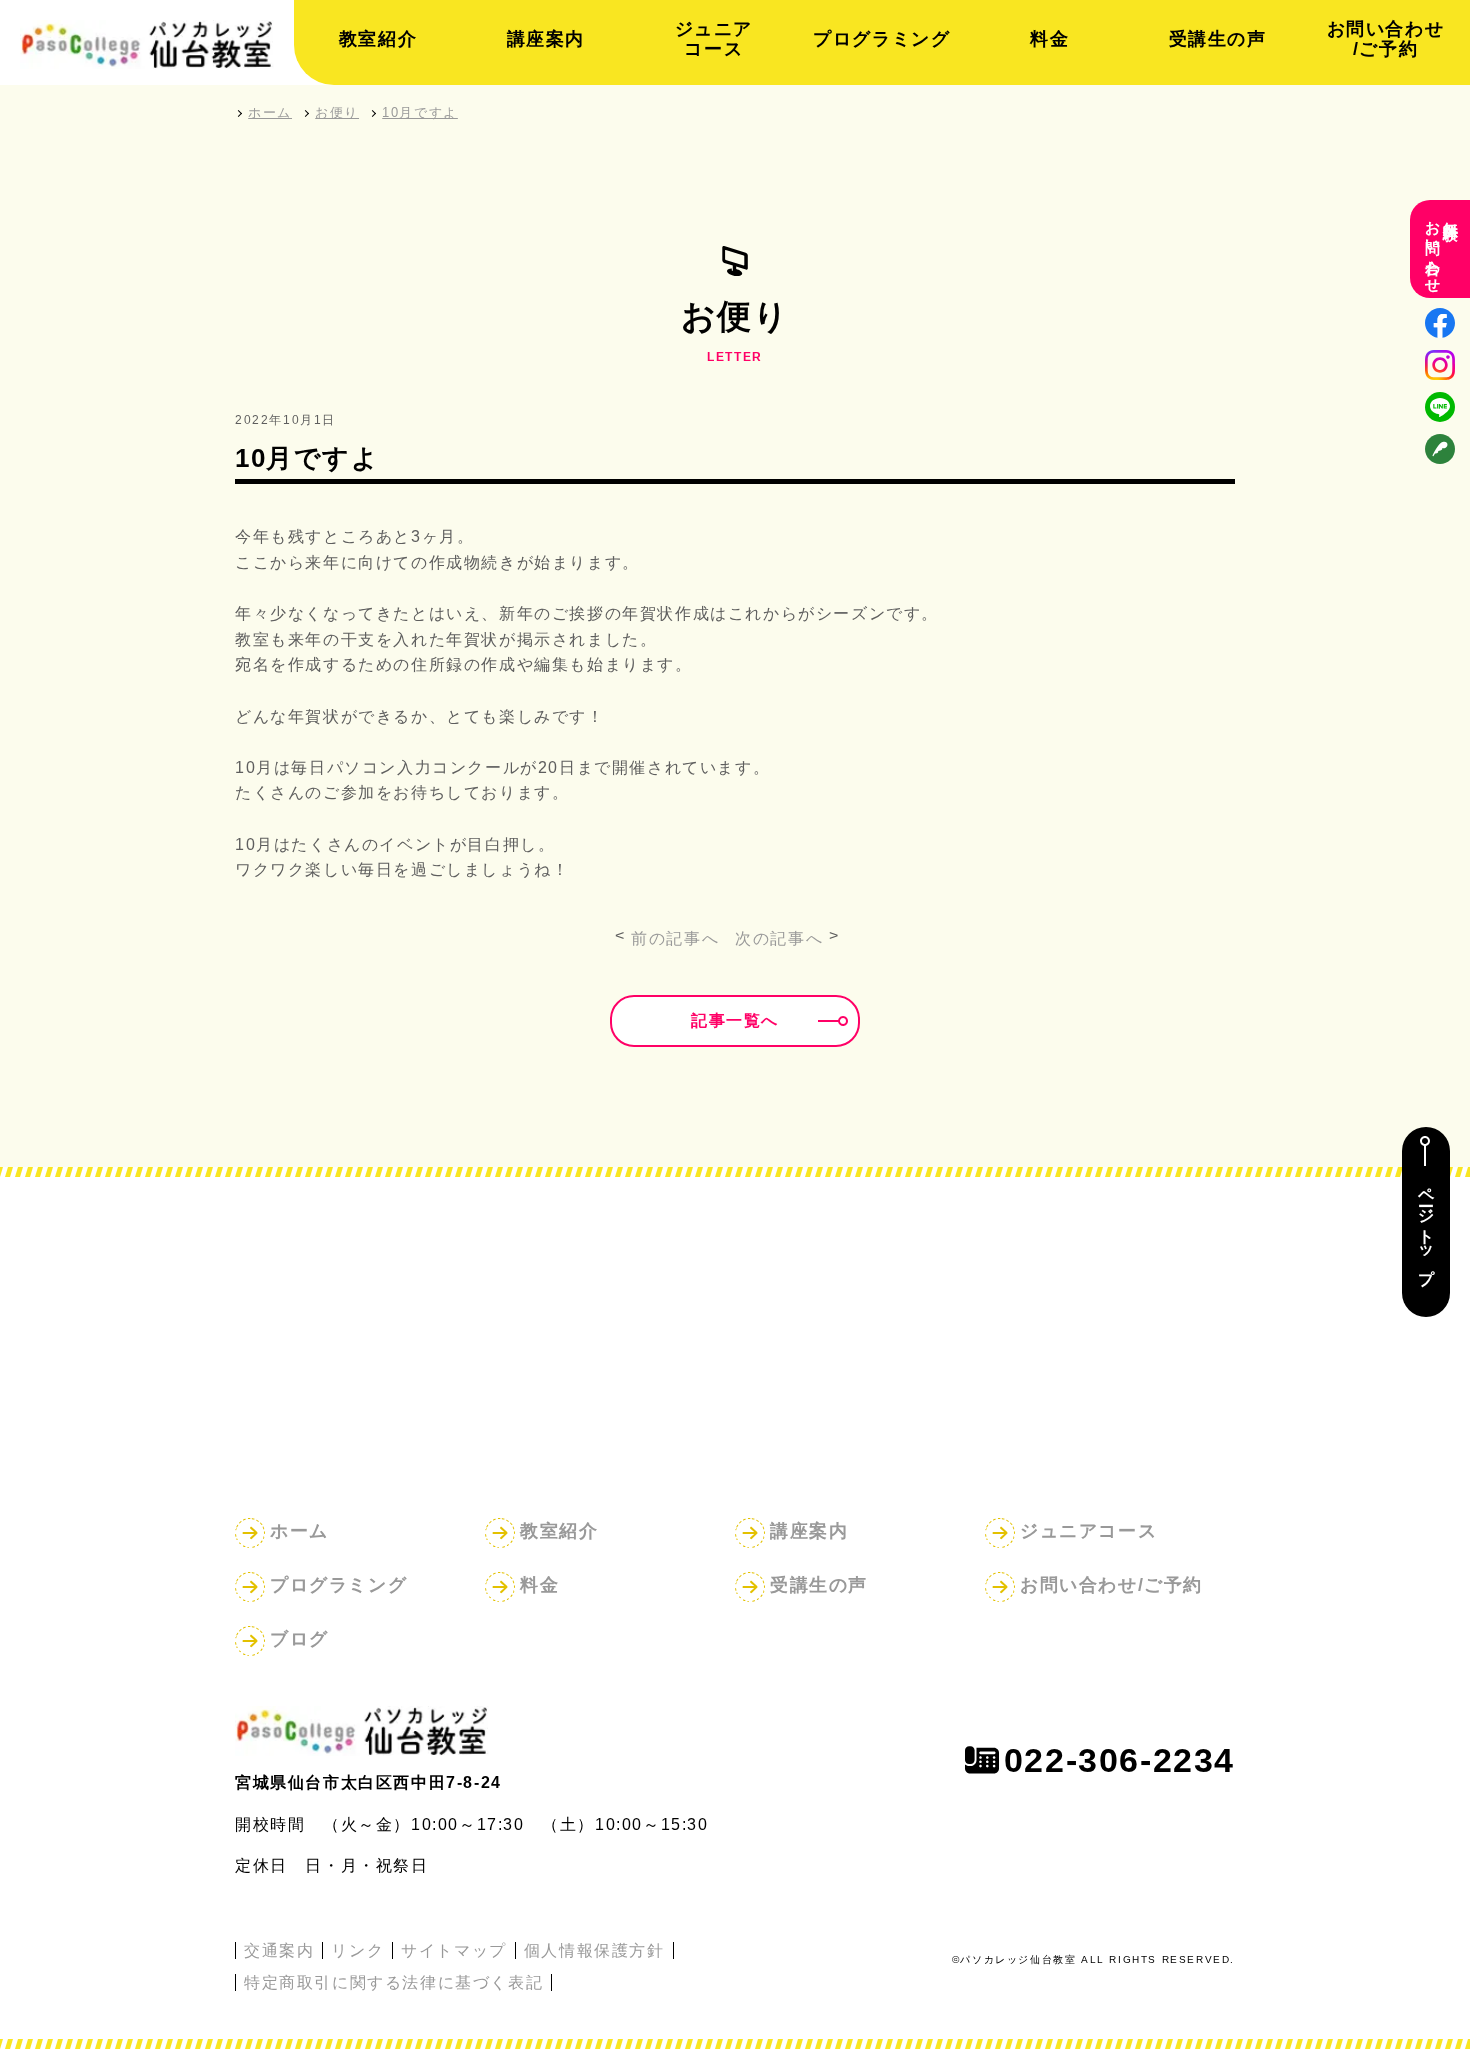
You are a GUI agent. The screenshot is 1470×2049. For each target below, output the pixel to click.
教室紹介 (378, 39)
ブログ (299, 1639)
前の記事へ (675, 938)
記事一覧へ (735, 1020)
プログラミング (881, 39)
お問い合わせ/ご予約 (1386, 39)
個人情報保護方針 (594, 1950)
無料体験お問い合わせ (1442, 249)
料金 (1049, 39)
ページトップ (1426, 1227)
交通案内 (279, 1950)
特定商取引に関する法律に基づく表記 (393, 1982)
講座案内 (546, 39)
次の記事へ (779, 938)
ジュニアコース (714, 39)
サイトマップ (454, 1950)
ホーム (299, 1531)
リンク (357, 1950)
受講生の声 (1218, 39)
